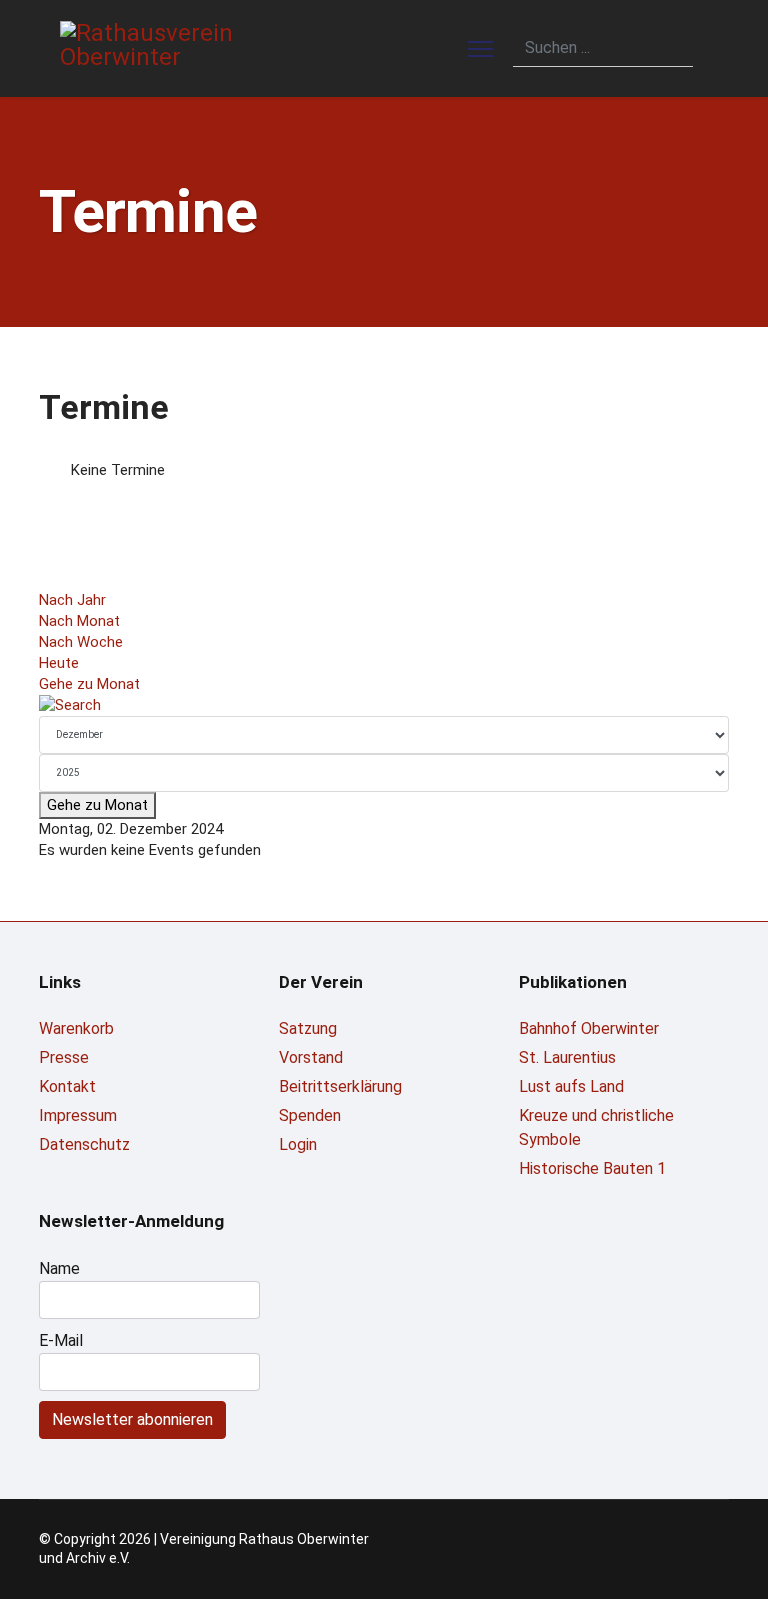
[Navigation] (480, 48)
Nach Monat (79, 621)
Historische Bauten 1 (592, 1168)
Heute (59, 663)
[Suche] (384, 705)
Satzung (308, 1028)
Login (298, 1144)
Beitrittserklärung (340, 1086)
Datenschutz (84, 1144)
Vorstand (311, 1057)
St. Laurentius (567, 1057)
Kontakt (67, 1086)
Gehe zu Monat (89, 684)
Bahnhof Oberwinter (589, 1028)
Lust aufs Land (571, 1086)
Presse (64, 1057)
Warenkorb (76, 1028)
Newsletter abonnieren (132, 1419)
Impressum (78, 1115)
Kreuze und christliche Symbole (596, 1127)
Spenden (310, 1115)
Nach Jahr (72, 600)
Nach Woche (81, 642)
